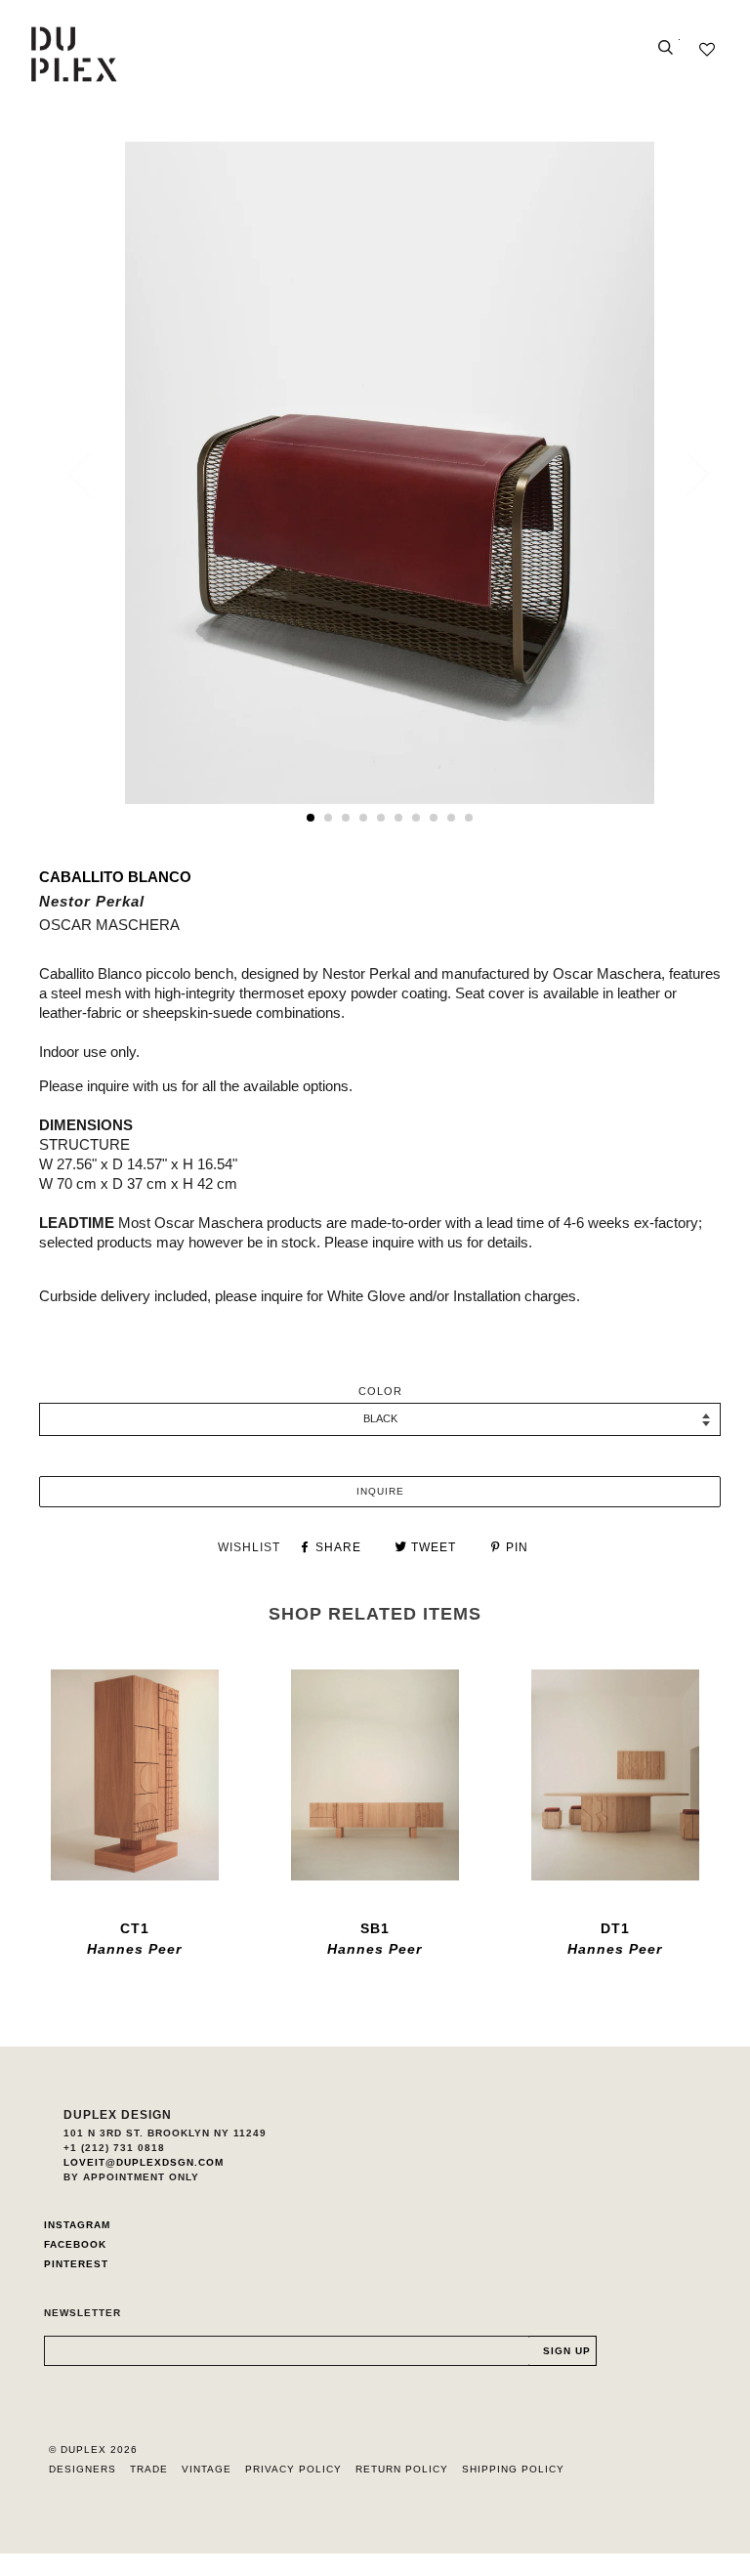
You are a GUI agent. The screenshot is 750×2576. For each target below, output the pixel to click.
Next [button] (685, 474)
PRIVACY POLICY (293, 2469)
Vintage (207, 2469)
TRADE (149, 2469)
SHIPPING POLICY (513, 2469)
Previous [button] (92, 474)
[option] (390, 473)
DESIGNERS (83, 2469)
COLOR (380, 1391)
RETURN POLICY (402, 2469)
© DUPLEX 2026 (93, 2449)
